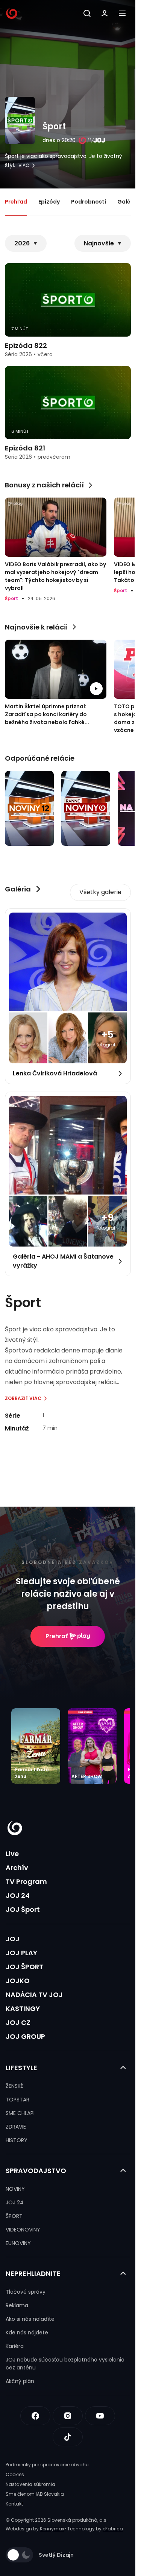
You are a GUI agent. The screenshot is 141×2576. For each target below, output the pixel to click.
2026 (22, 243)
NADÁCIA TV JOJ (34, 1995)
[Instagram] (68, 2416)
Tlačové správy (26, 2292)
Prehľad (16, 202)
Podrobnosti (89, 202)
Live (12, 1854)
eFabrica (113, 2529)
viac (24, 165)
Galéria (128, 202)
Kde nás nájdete (27, 2332)
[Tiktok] (68, 2437)
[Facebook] (35, 2416)
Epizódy (49, 202)
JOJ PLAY (21, 1953)
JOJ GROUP (25, 2036)
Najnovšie (99, 243)
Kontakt (14, 2504)
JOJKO (18, 1981)
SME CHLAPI (20, 2113)
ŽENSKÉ (14, 2086)
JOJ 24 (18, 1895)
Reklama (17, 2305)
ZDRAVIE (16, 2127)
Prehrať (57, 1636)
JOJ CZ (18, 2022)
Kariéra (15, 2346)
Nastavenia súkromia (30, 2484)
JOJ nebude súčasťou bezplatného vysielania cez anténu (65, 2364)
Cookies (15, 2474)
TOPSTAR (17, 2100)
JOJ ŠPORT (24, 1967)
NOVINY (15, 2189)
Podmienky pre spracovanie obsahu (47, 2465)
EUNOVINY (18, 2243)
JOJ (13, 1939)
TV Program (26, 1881)
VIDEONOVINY (23, 2230)
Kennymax (52, 2529)
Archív (17, 1868)
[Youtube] (100, 2416)
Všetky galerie (100, 892)
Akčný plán (20, 2381)
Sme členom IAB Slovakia (35, 2494)
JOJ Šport (23, 1909)
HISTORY (17, 2140)
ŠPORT (14, 2216)
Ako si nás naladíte (30, 2319)
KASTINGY (23, 2009)
